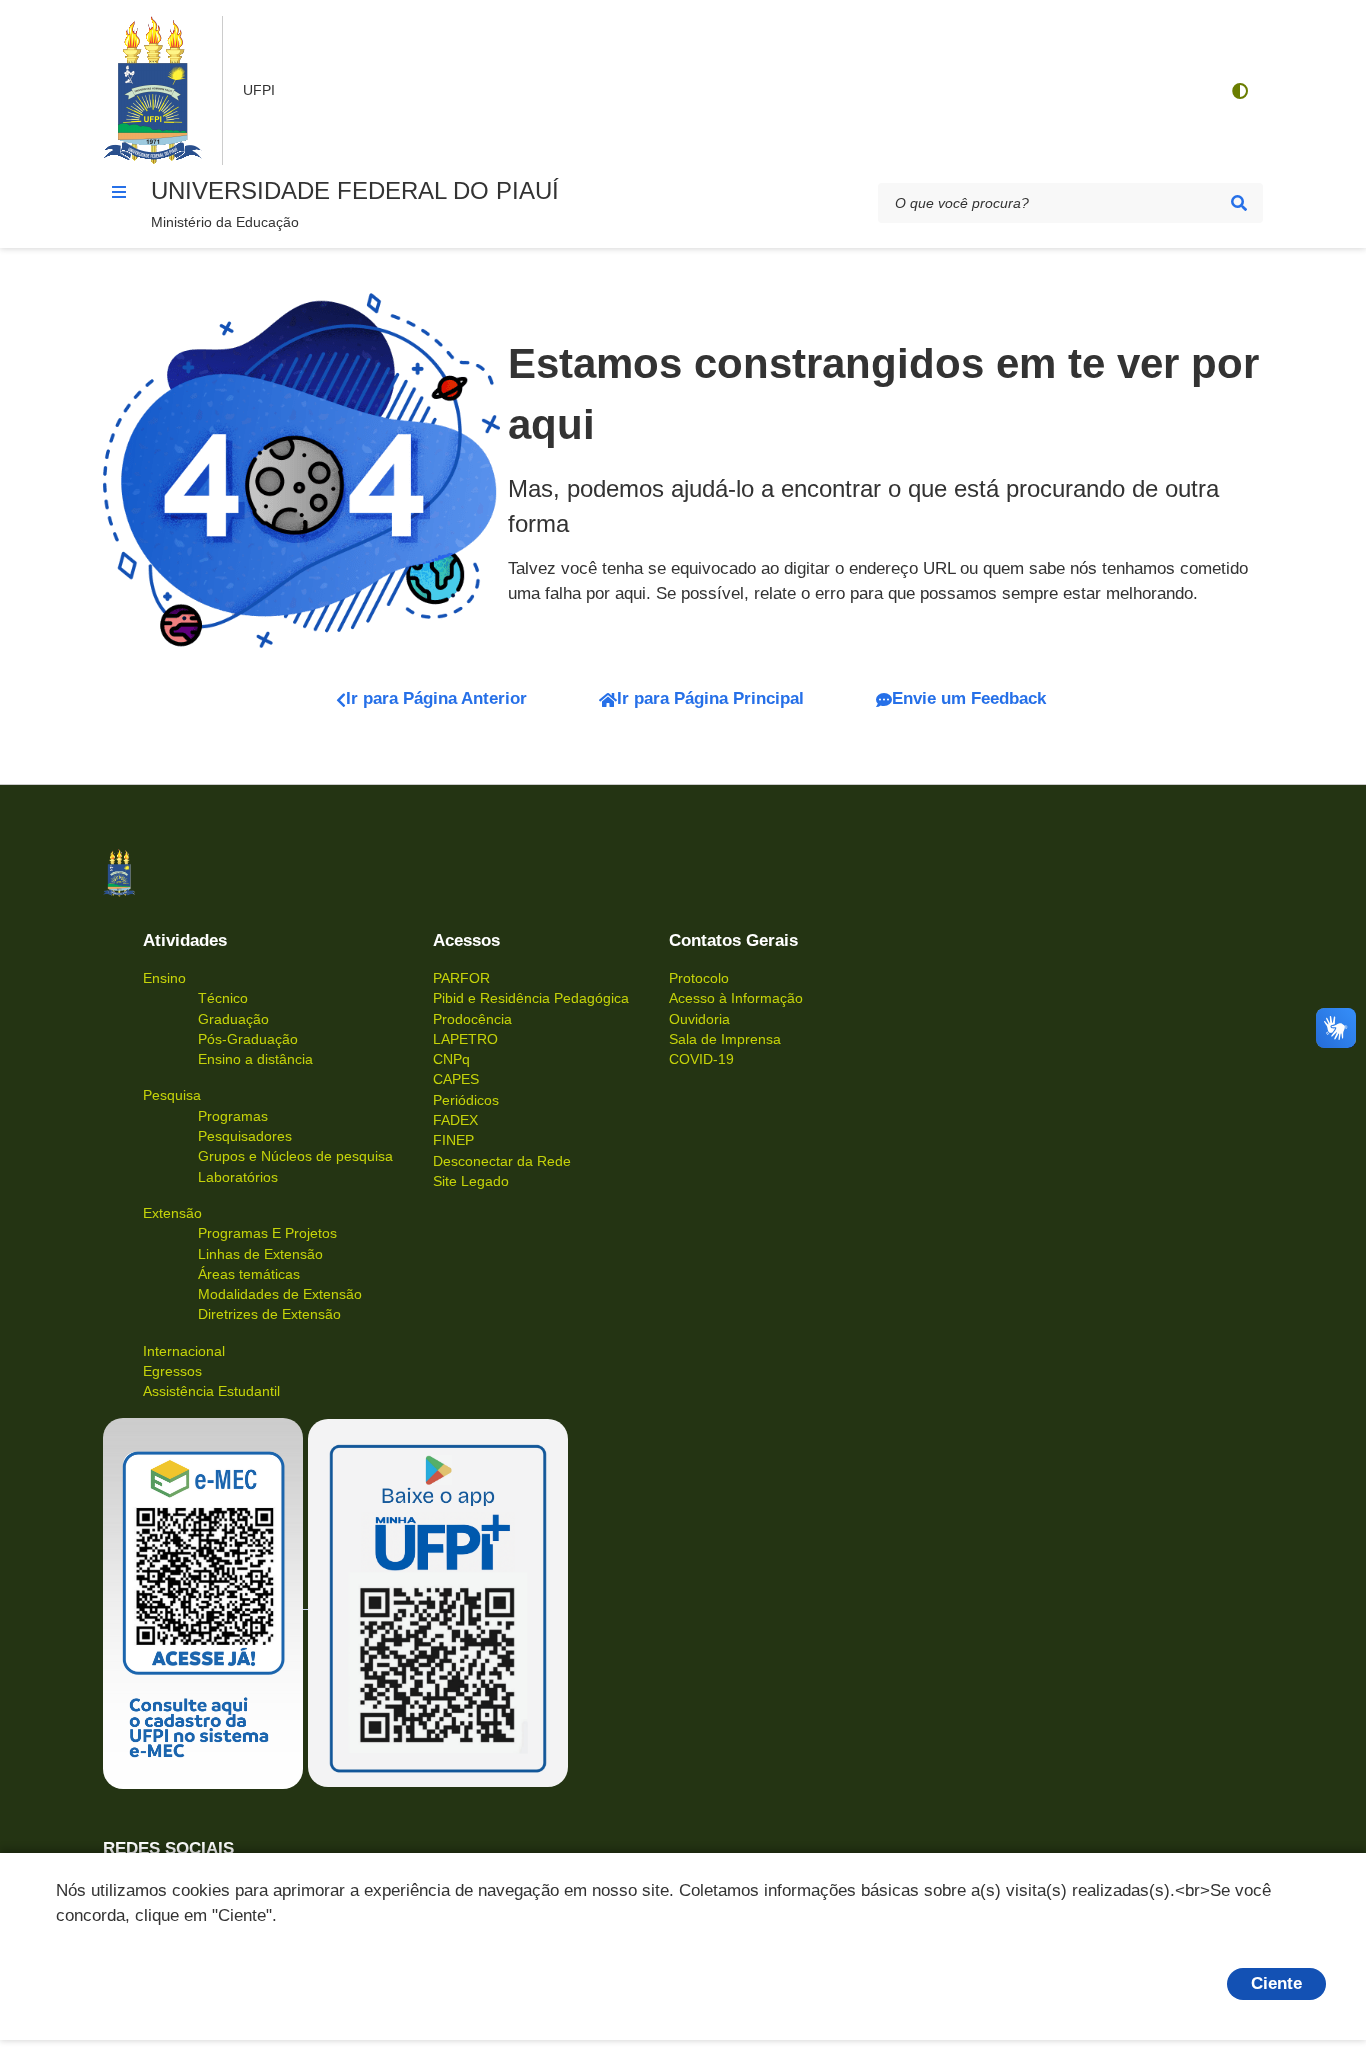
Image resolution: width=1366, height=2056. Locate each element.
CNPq (451, 1059)
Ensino (164, 978)
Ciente (1276, 1983)
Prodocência (472, 1019)
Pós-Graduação (248, 1039)
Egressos (172, 1371)
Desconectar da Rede (502, 1161)
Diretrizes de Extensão (269, 1314)
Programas (233, 1116)
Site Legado (471, 1181)
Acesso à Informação (736, 998)
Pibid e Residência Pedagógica (531, 998)
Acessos (466, 940)
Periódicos (466, 1100)
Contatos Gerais (733, 940)
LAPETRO (465, 1039)
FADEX (455, 1120)
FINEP (453, 1140)
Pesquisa (172, 1095)
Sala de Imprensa (725, 1039)
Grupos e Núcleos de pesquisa (295, 1156)
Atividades (185, 940)
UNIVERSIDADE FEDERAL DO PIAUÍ (355, 190)
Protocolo (699, 978)
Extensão (172, 1213)
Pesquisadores (245, 1136)
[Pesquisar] (1239, 203)
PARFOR (461, 978)
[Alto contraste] (1239, 91)
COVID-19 (701, 1059)
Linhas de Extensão (260, 1254)
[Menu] (119, 192)
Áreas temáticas (249, 1274)
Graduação (233, 1019)
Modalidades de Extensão (280, 1294)
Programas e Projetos (267, 1233)
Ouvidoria (699, 1019)
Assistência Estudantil (211, 1391)
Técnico (223, 998)
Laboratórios (238, 1177)
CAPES (456, 1079)
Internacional (184, 1351)
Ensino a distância (255, 1059)
